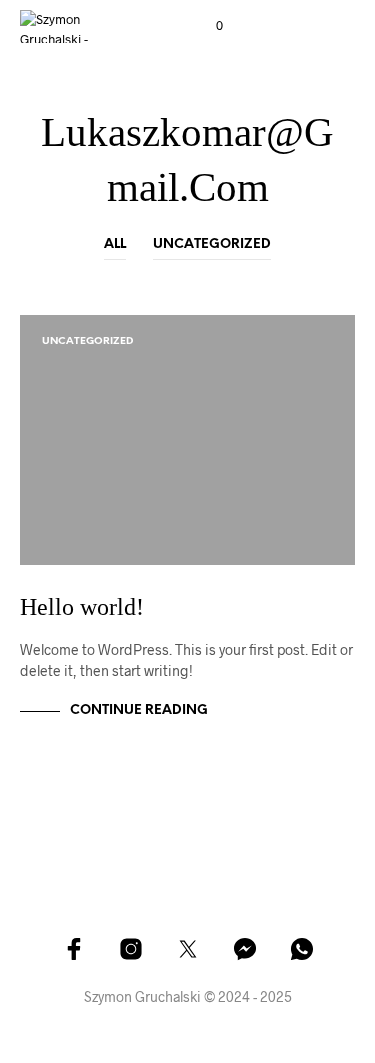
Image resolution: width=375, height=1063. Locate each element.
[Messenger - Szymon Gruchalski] (245, 949)
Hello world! (82, 607)
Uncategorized (212, 244)
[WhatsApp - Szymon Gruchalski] (302, 949)
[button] (206, 26)
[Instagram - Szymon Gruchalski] (131, 949)
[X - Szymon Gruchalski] (188, 949)
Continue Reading (139, 710)
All (115, 244)
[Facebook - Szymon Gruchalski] (74, 949)
